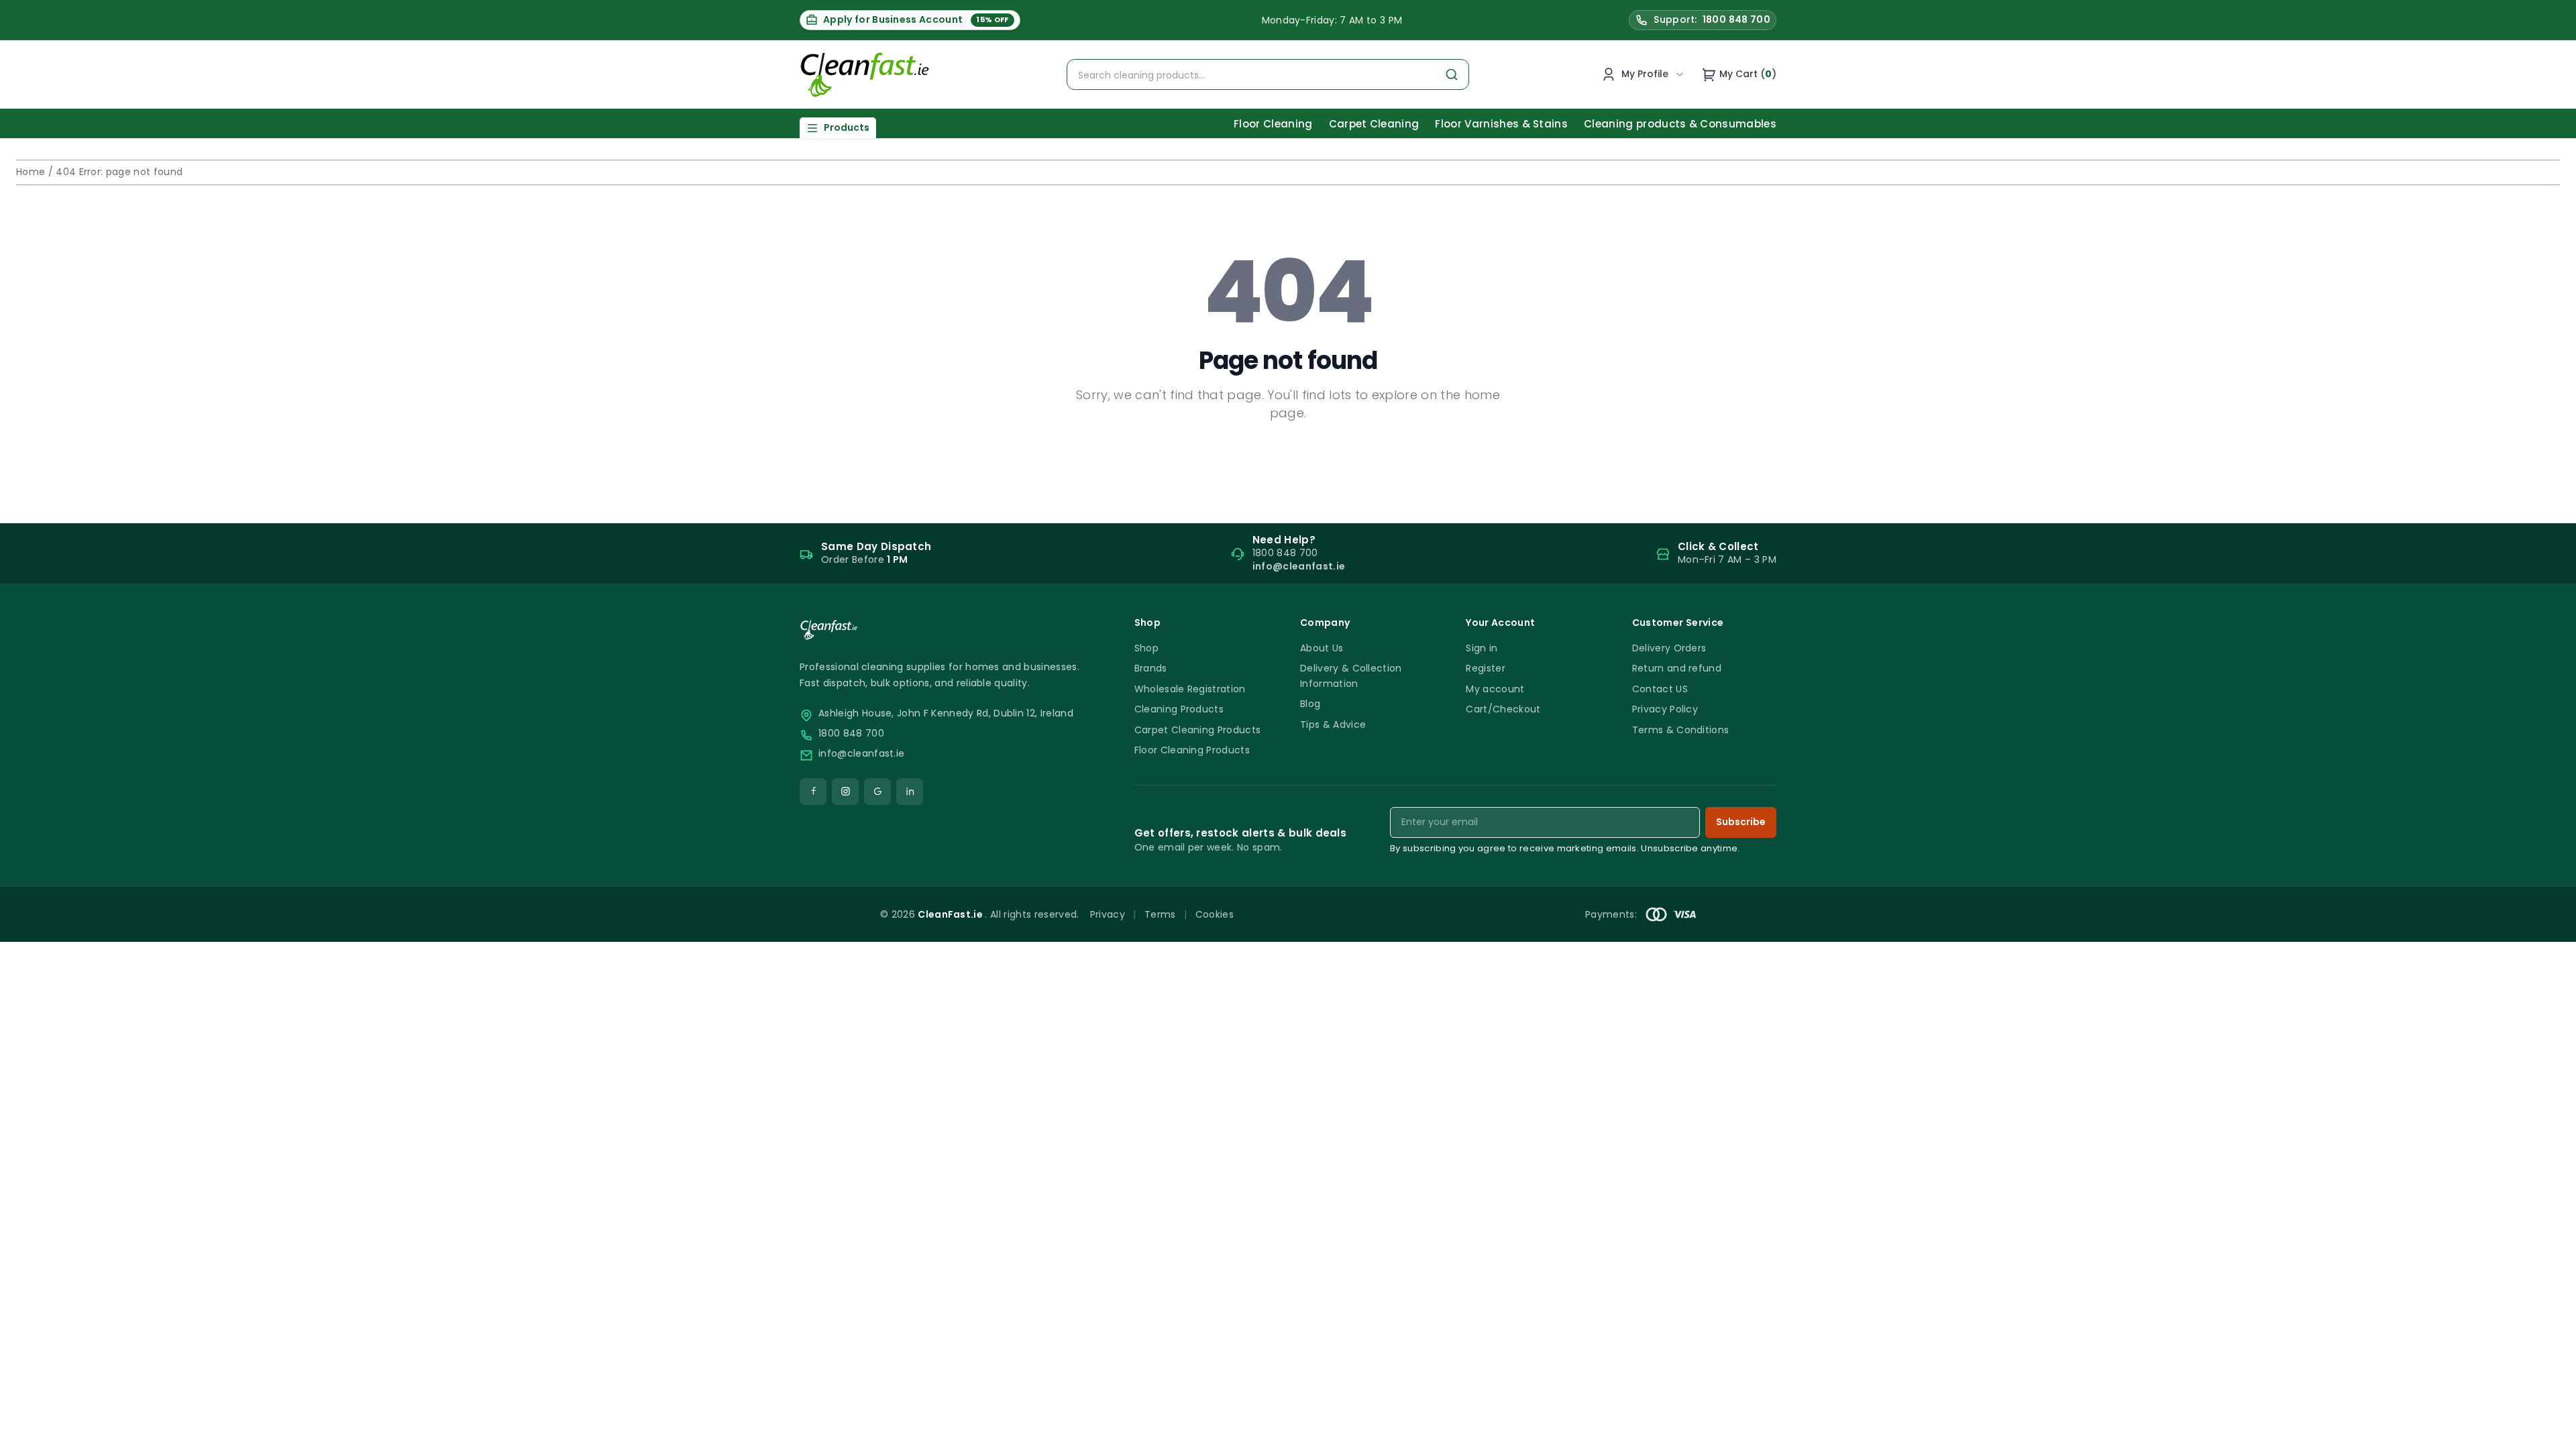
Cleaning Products (1179, 709)
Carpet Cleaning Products (1198, 730)
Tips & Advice (1333, 724)
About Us (1322, 648)
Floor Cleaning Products (1192, 750)
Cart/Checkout (1503, 709)
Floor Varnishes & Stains (1501, 124)
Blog (1310, 704)
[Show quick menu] (2549, 1433)
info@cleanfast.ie (861, 754)
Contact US (1660, 689)
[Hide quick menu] (1455, 1401)
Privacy (1108, 914)
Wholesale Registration (1190, 689)
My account (1495, 689)
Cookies (1215, 914)
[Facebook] (813, 792)
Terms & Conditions (1681, 730)
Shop (1146, 648)
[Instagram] (845, 792)
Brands (1151, 668)
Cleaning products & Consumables (1680, 124)
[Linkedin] (910, 792)
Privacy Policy (1665, 709)
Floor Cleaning (1273, 124)
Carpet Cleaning (1374, 124)
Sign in (1482, 648)
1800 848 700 (851, 734)
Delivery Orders (1669, 648)
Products (847, 127)
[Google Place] (877, 792)
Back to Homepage (1288, 456)
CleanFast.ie (951, 914)
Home (31, 172)
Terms (1160, 914)
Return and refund (1677, 668)
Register (1486, 668)
